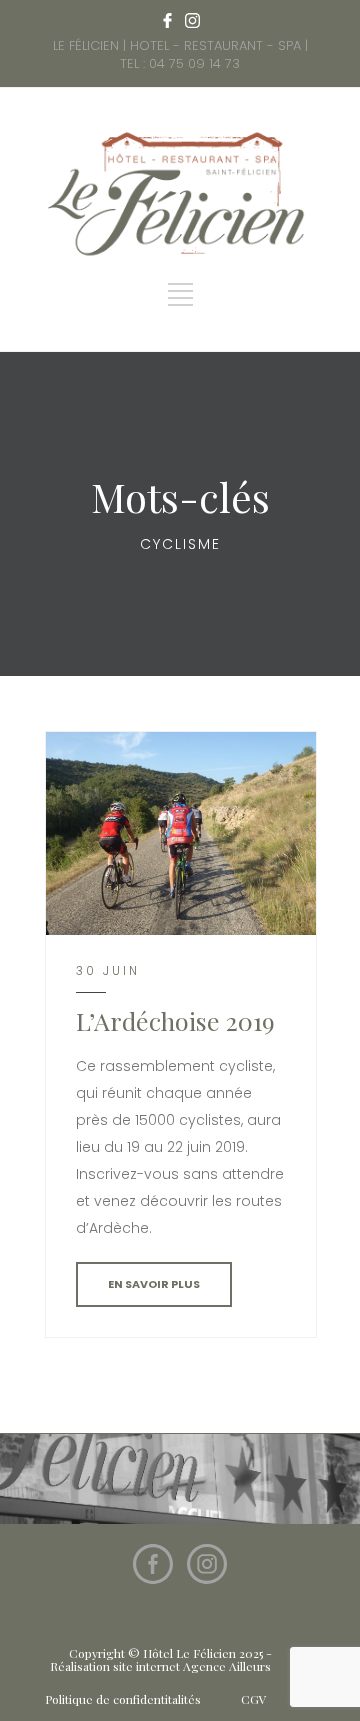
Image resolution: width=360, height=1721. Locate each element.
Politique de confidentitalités (123, 1699)
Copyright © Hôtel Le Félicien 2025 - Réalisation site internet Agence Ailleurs (161, 1659)
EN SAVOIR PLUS (154, 1284)
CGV (254, 1699)
